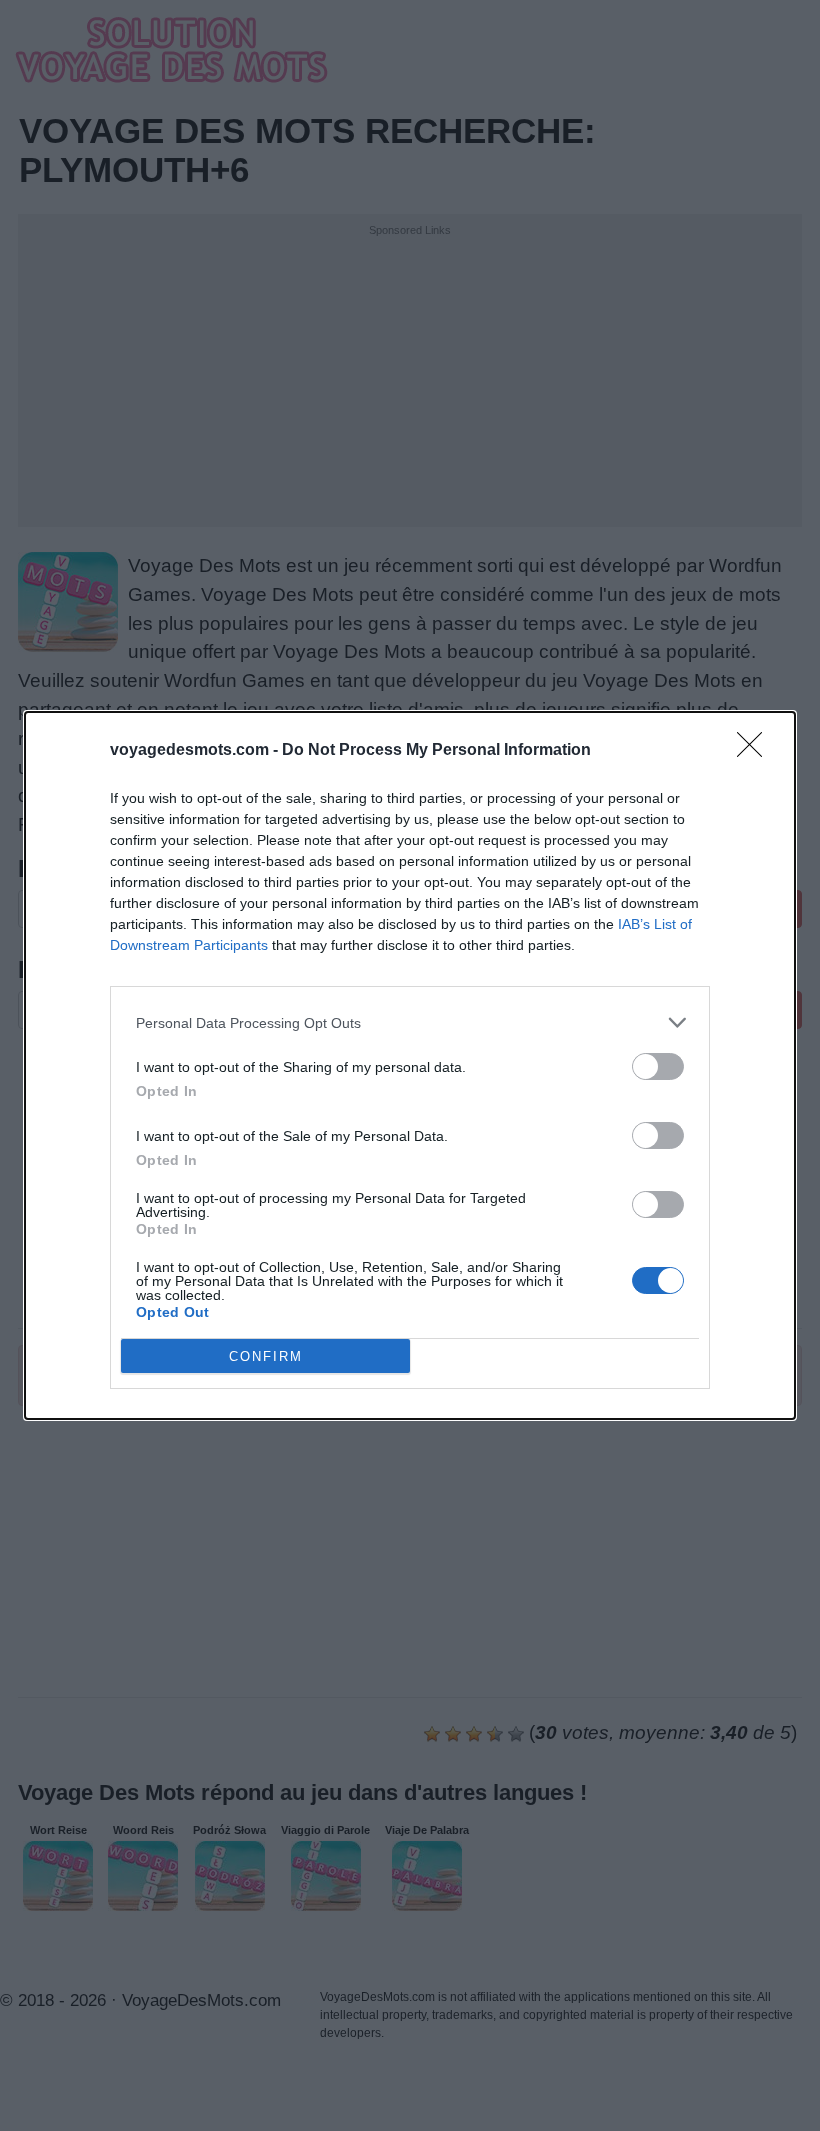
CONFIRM (266, 1356)
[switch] (658, 1066)
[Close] (756, 751)
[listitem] (410, 1022)
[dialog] (410, 1065)
